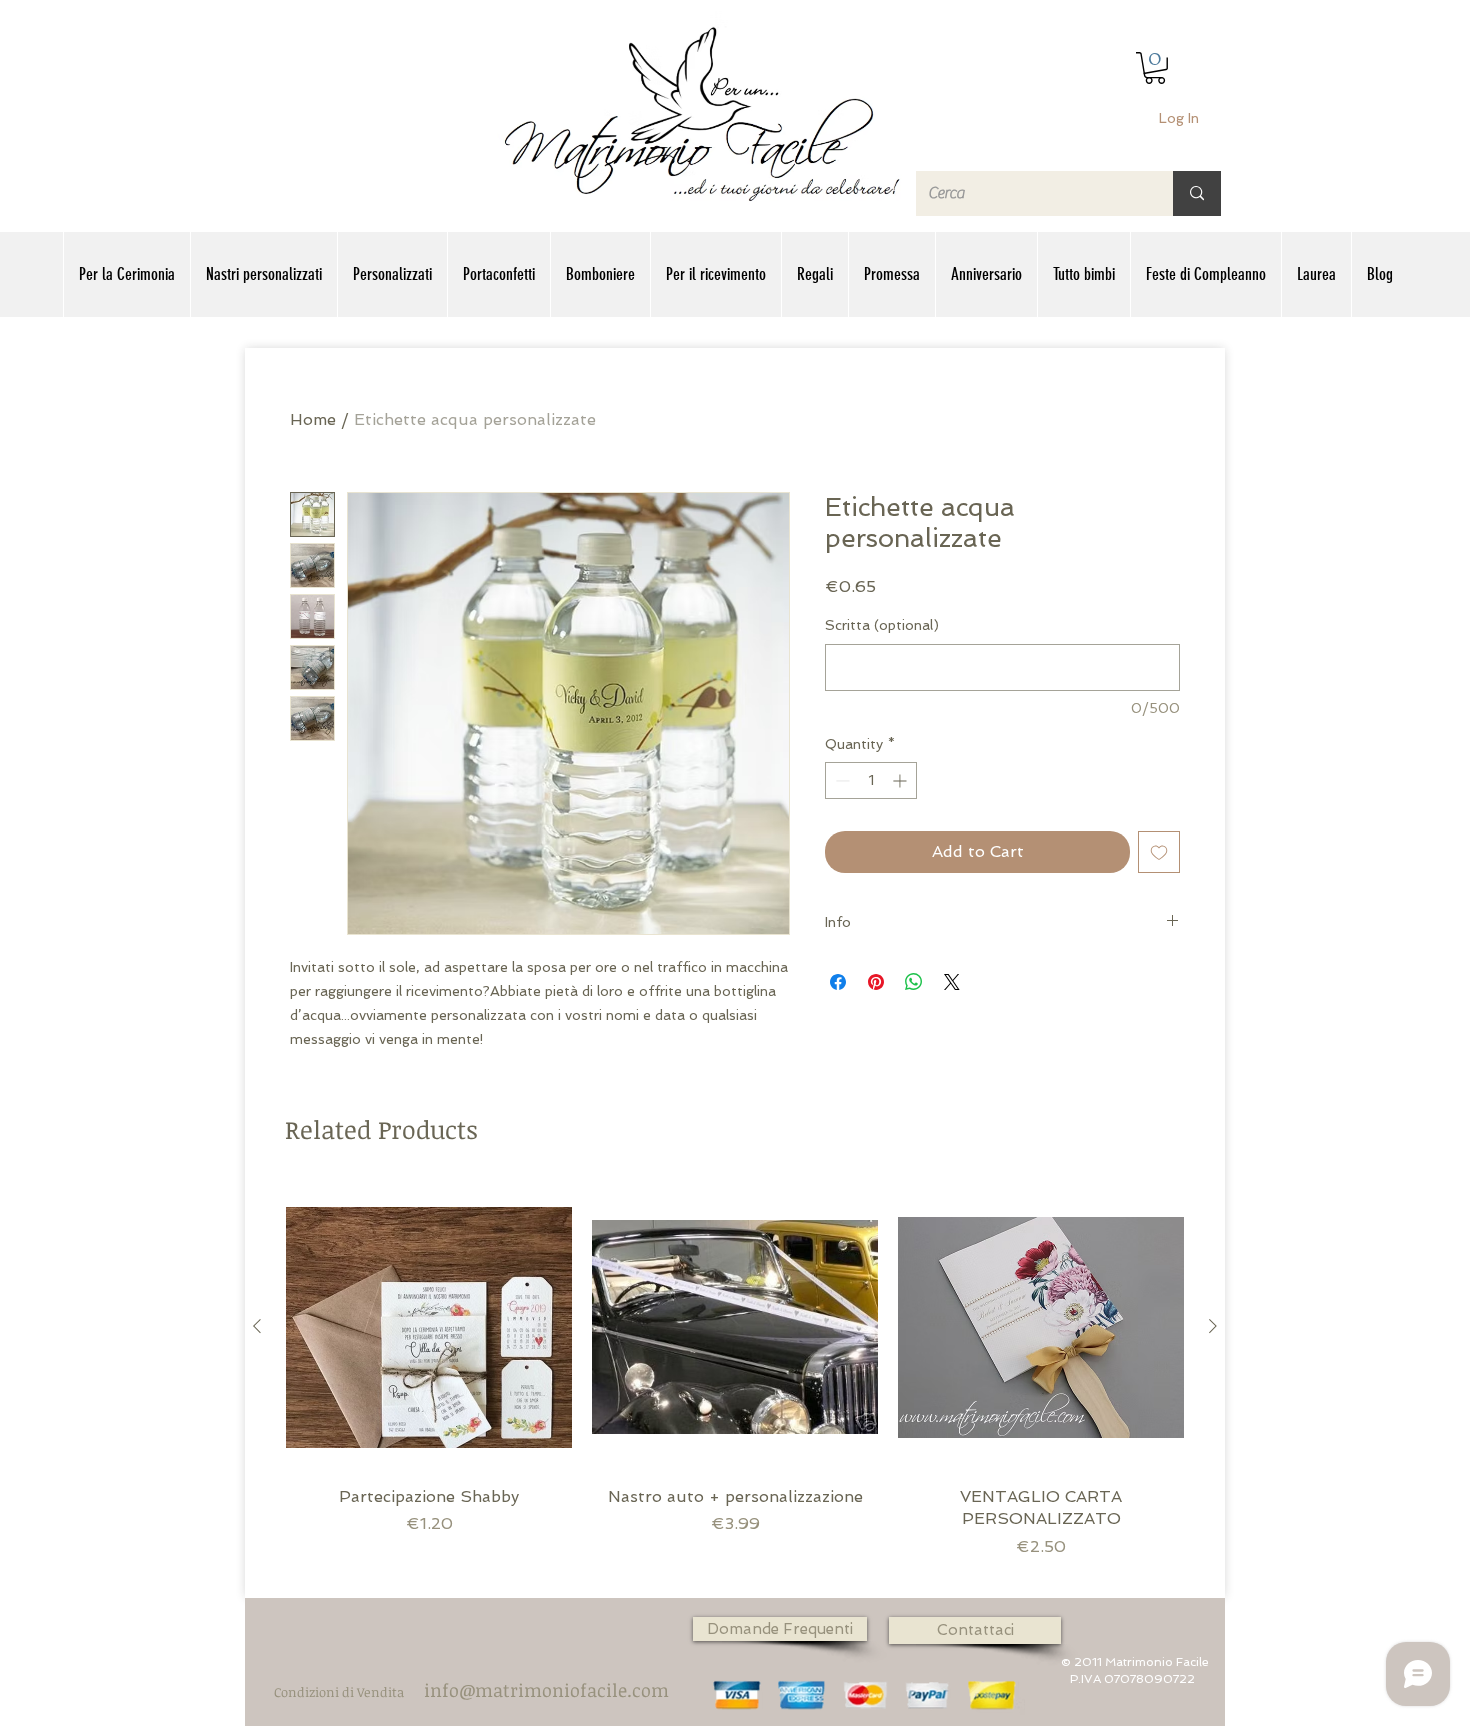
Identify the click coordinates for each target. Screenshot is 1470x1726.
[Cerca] (1197, 193)
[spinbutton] (871, 780)
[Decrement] (840, 780)
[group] (735, 1382)
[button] (1155, 68)
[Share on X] (952, 982)
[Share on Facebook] (838, 982)
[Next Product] (1213, 1326)
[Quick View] (429, 1327)
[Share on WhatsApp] (914, 982)
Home (313, 419)
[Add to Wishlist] (1159, 852)
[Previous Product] (257, 1326)
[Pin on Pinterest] (876, 982)
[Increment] (901, 780)
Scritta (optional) (882, 625)
